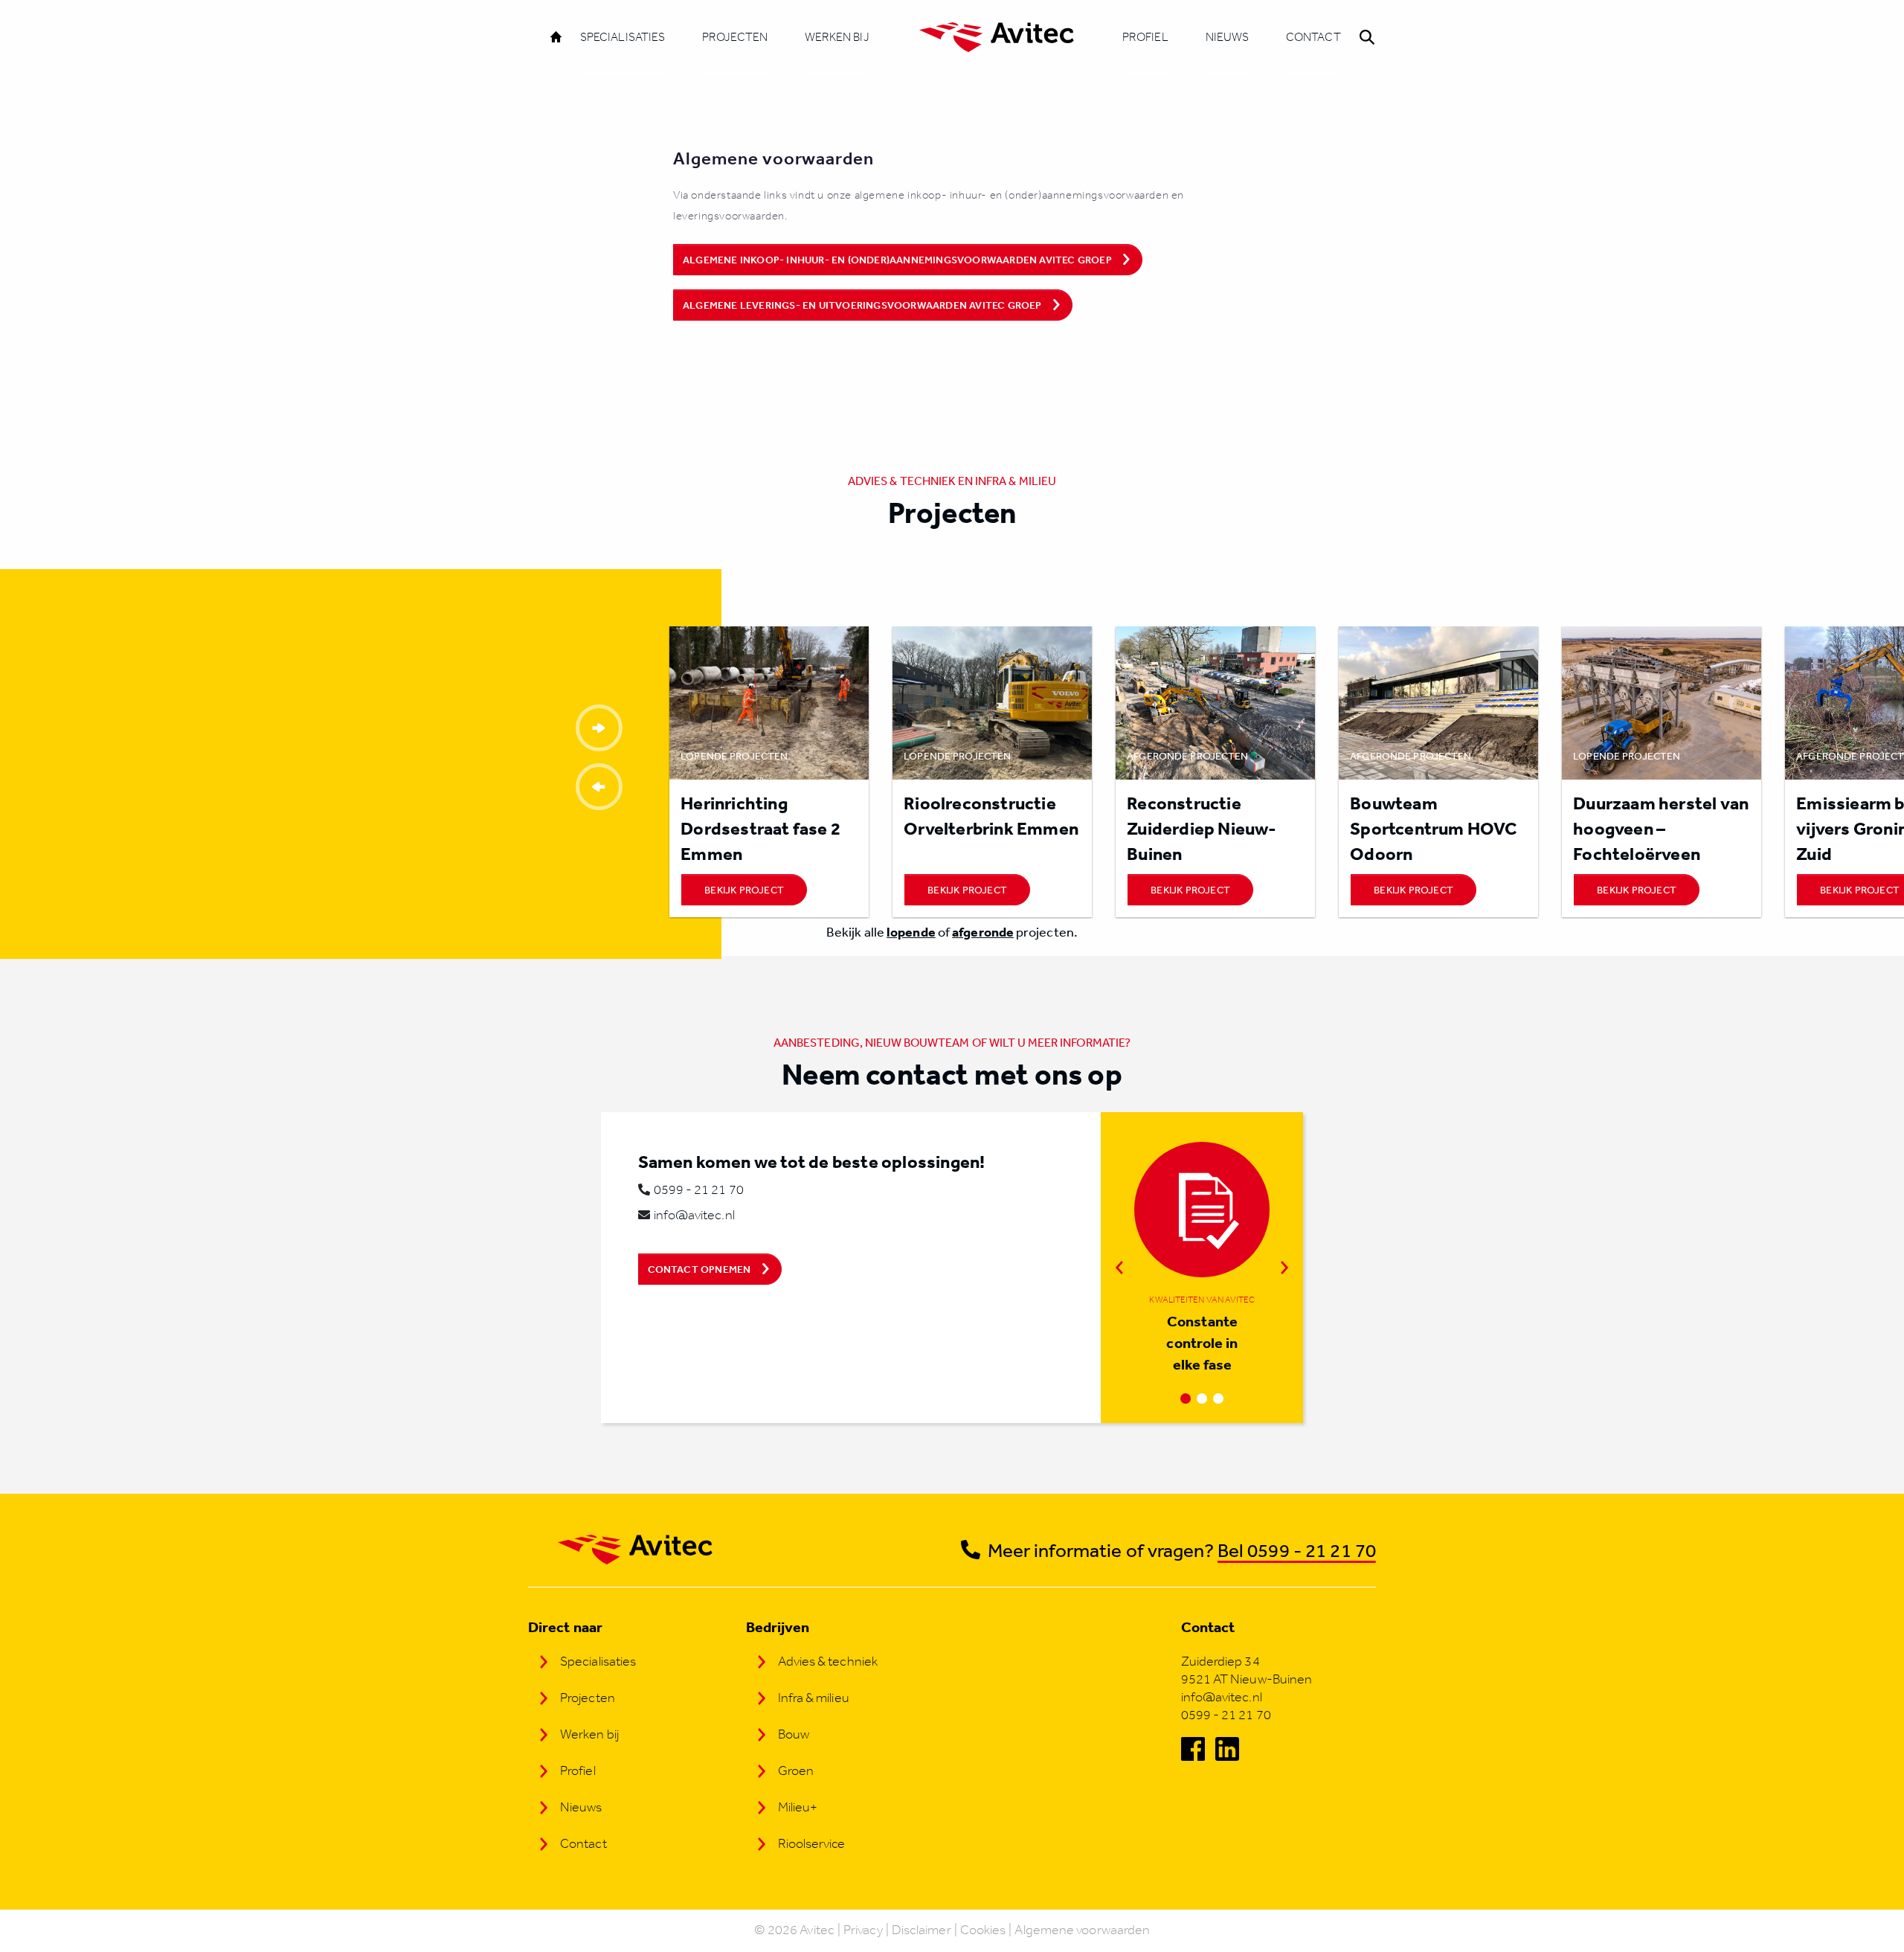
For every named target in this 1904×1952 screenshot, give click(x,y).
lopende (911, 932)
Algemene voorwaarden (1082, 1930)
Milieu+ (798, 1807)
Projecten (735, 37)
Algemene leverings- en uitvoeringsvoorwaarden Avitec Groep (862, 305)
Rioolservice (812, 1843)
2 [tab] (1202, 1399)
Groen (796, 1770)
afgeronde (983, 932)
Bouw (794, 1734)
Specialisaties (623, 37)
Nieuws (1227, 37)
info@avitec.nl (694, 1215)
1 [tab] (1186, 1399)
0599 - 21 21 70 (699, 1189)
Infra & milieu (814, 1698)
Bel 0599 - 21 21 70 (1297, 1550)
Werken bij (837, 37)
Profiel (1145, 37)
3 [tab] (1218, 1399)
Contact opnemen (699, 1269)
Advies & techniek (828, 1661)
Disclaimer (922, 1930)
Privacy (863, 1930)
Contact (1313, 37)
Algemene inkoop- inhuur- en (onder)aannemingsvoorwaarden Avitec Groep (897, 260)
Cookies (983, 1930)
